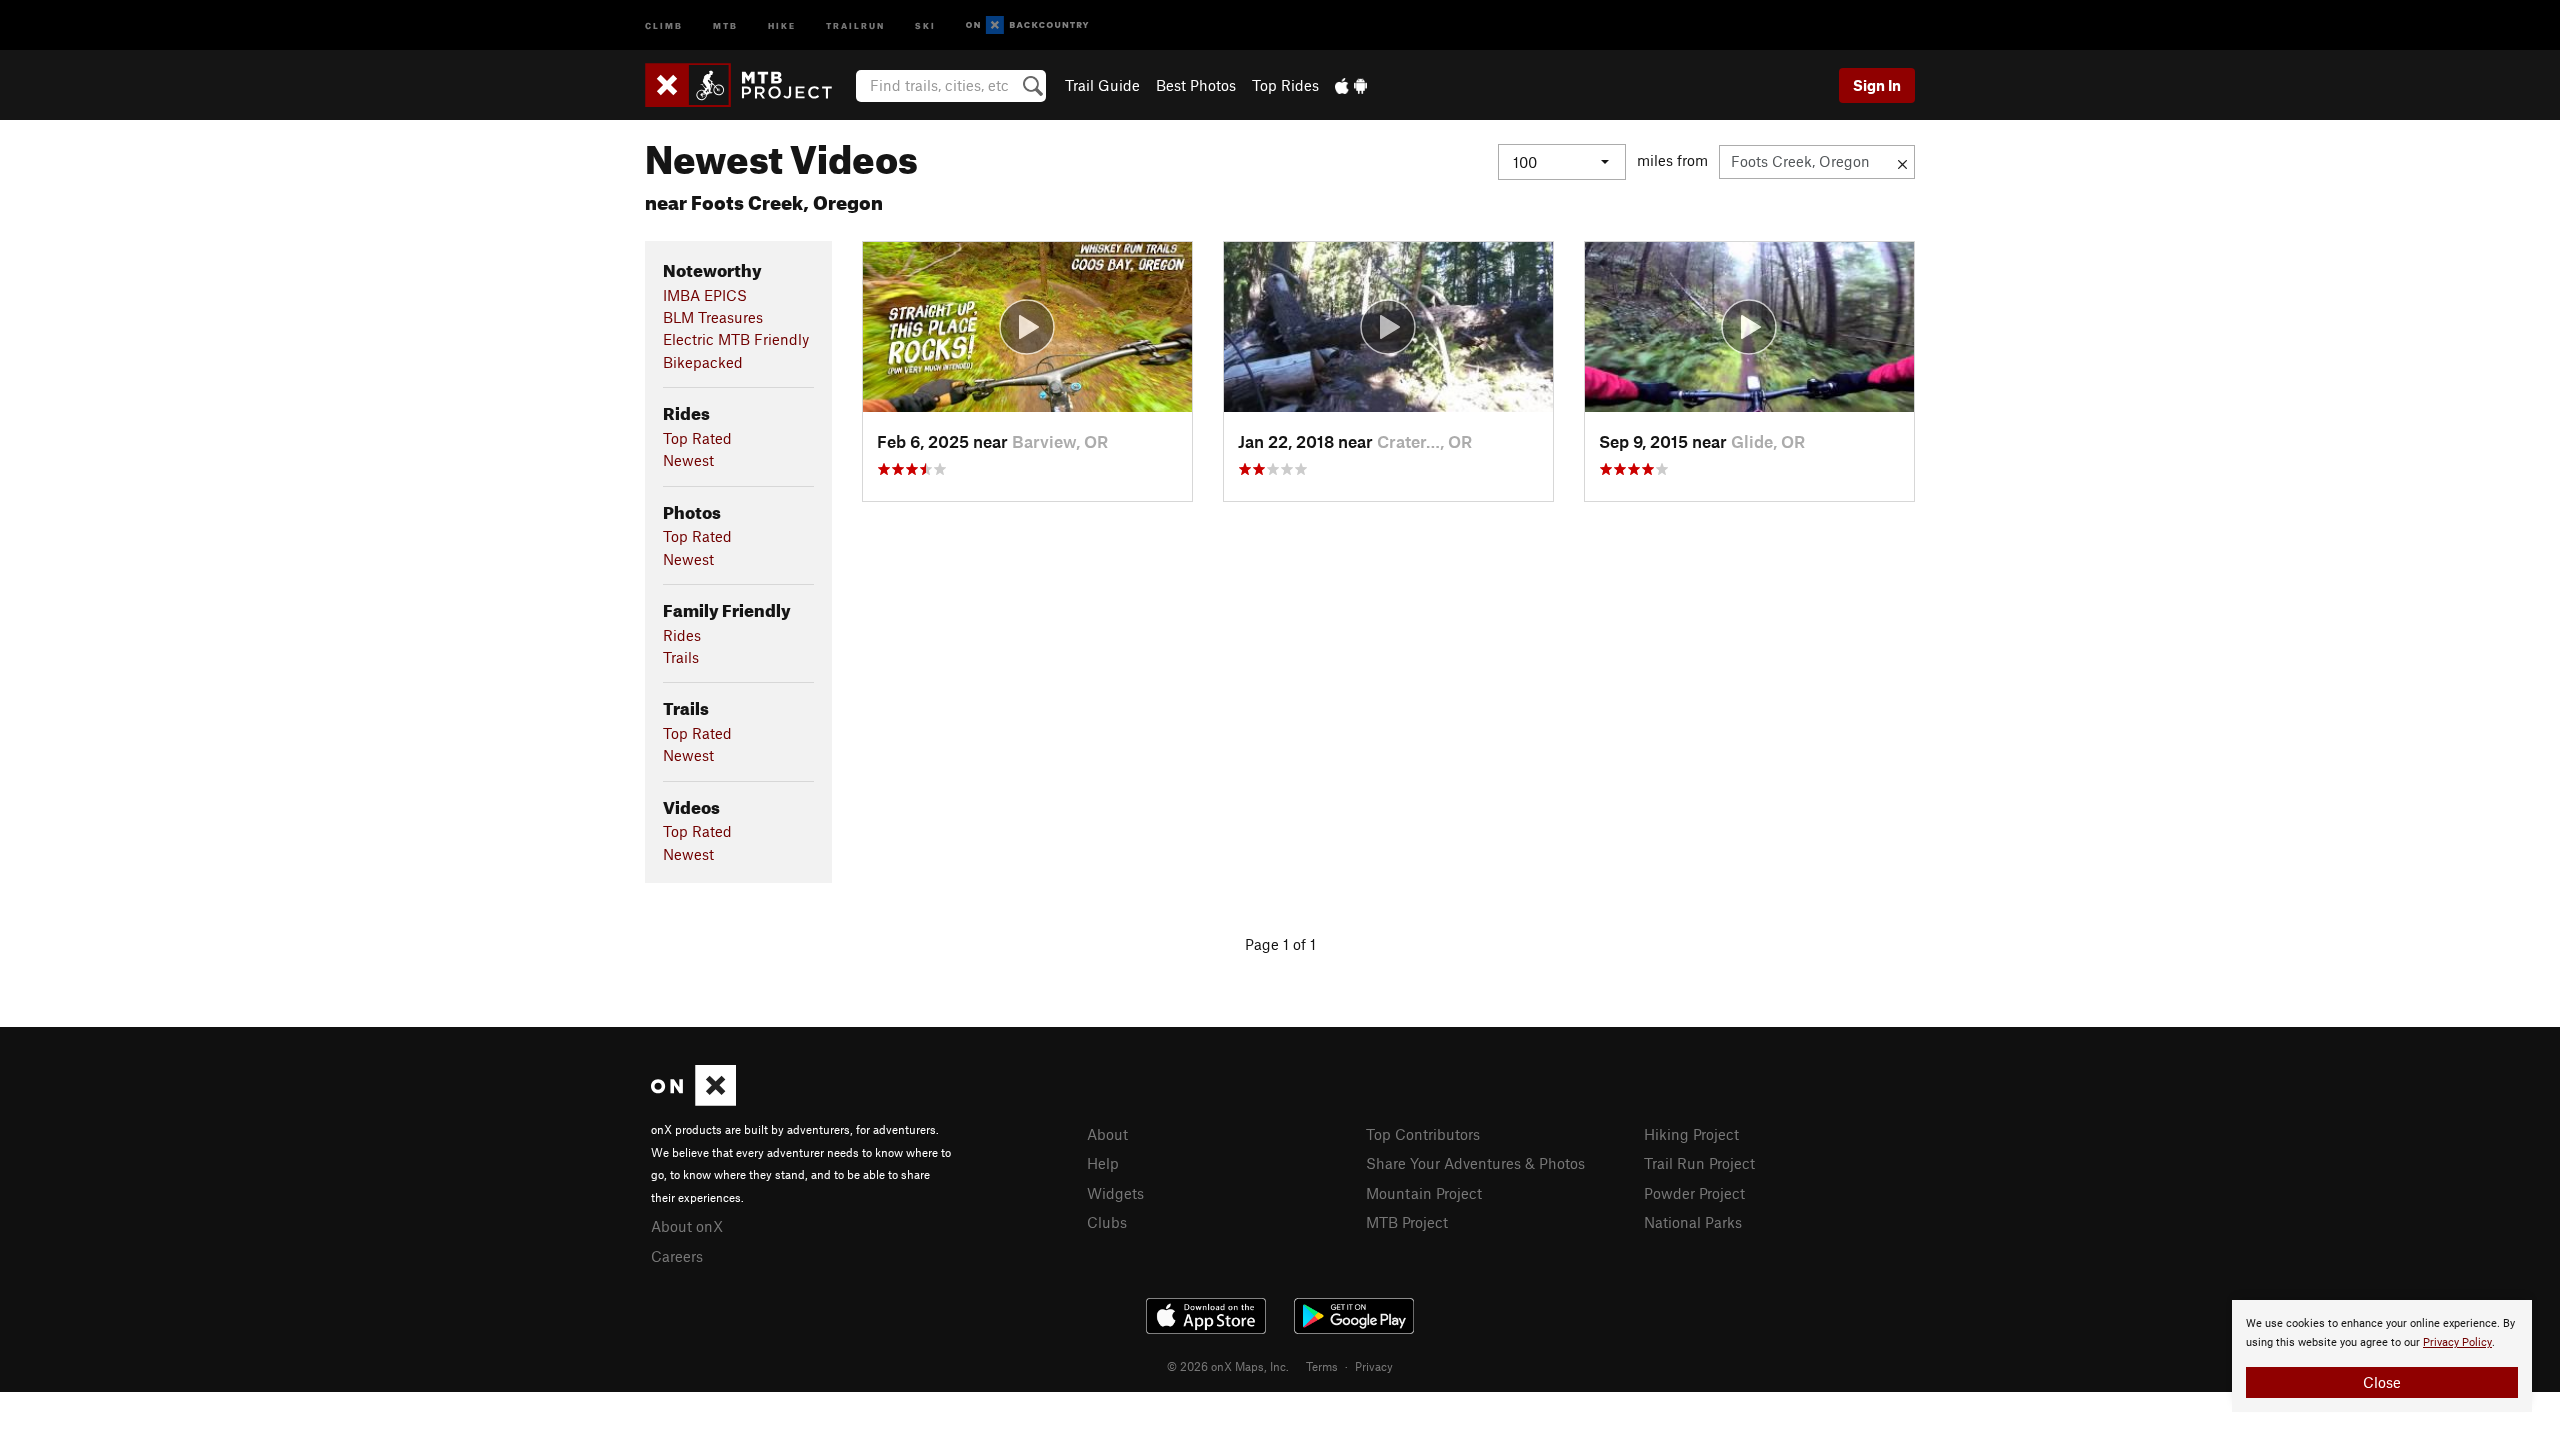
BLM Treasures (713, 317)
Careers (677, 1256)
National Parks (1693, 1222)
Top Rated (697, 438)
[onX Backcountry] (1027, 25)
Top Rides (1285, 85)
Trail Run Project (1699, 1163)
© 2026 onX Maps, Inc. (1228, 1366)
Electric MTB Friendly (736, 339)
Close (2382, 1382)
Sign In (1877, 85)
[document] (2382, 1356)
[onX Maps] (693, 1100)
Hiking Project (1691, 1134)
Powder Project (1694, 1193)
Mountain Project (1424, 1193)
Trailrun (855, 24)
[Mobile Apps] (1351, 85)
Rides (682, 635)
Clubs (1107, 1222)
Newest (688, 460)
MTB (725, 24)
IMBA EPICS (705, 295)
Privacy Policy (2457, 1342)
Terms (1322, 1366)
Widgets (1115, 1193)
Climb (664, 24)
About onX (687, 1226)
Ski (925, 24)
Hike (782, 24)
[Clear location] (1902, 162)
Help (1103, 1163)
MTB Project (1407, 1222)
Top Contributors (1423, 1134)
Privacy (1374, 1366)
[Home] (748, 85)
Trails (681, 657)
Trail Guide (1102, 85)
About (1107, 1134)
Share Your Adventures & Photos (1475, 1163)
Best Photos (1196, 85)
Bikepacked (703, 362)
